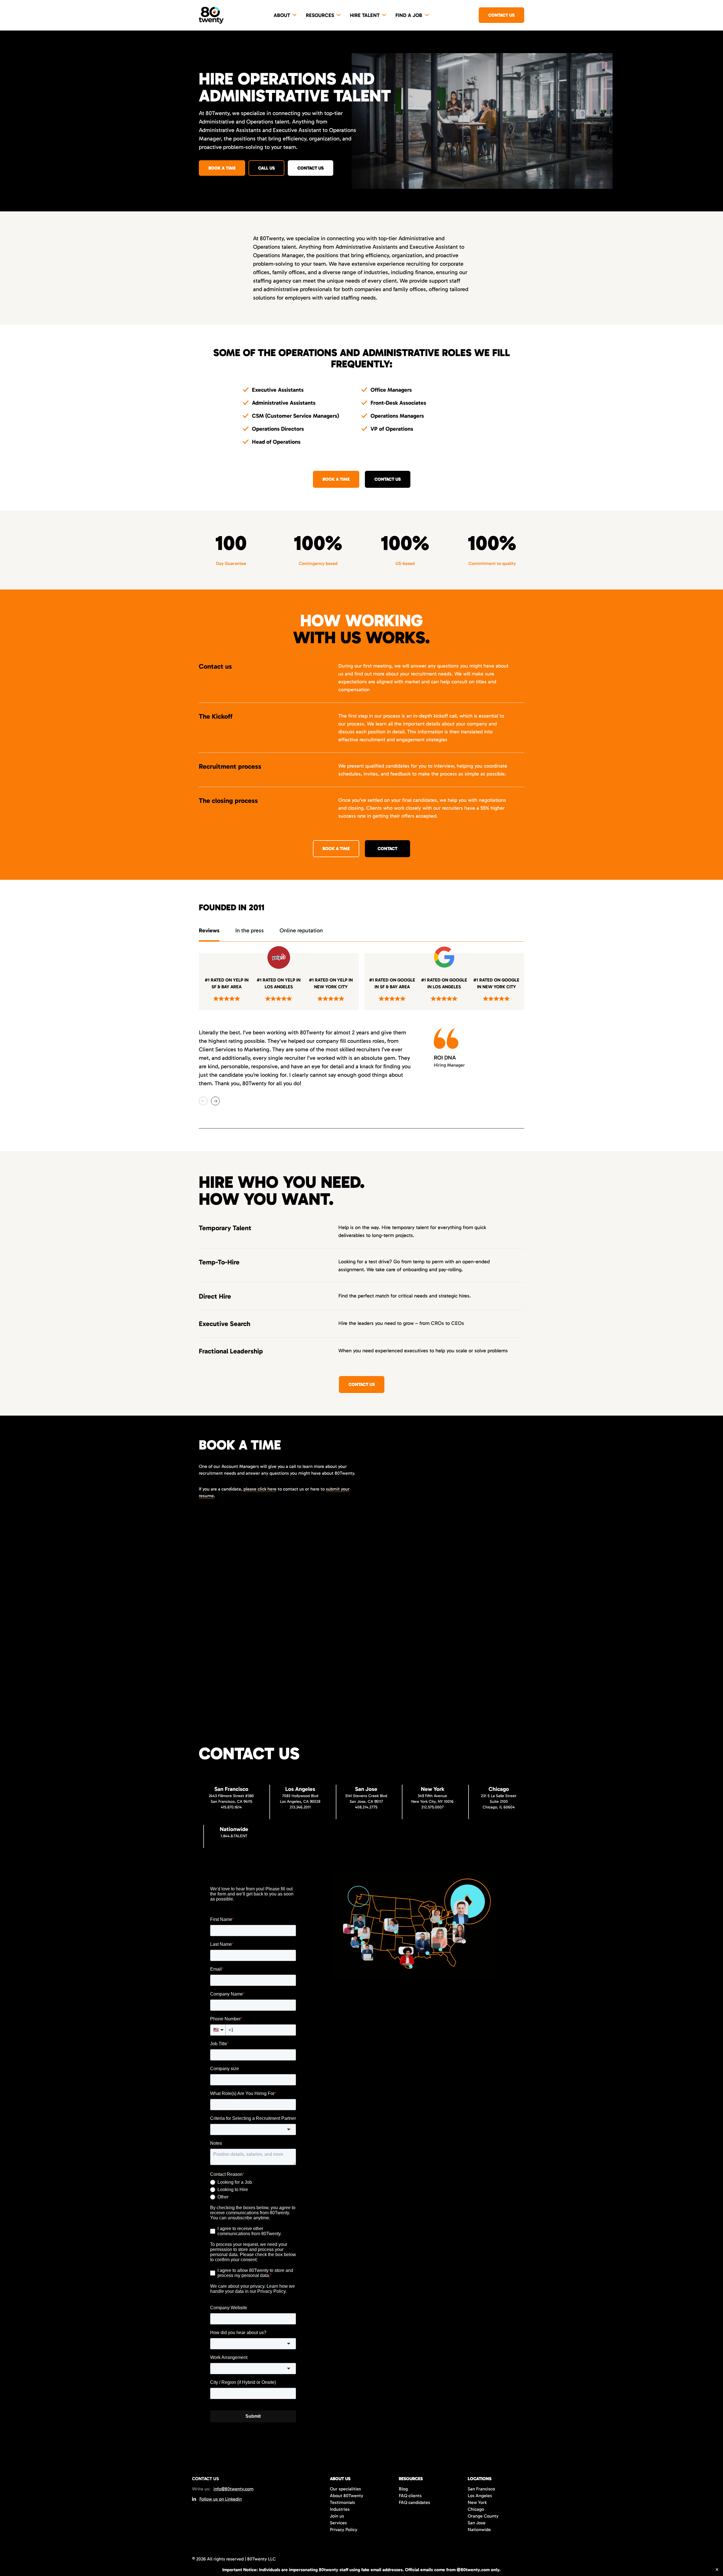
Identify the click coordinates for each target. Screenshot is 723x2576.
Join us (337, 2516)
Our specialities (345, 2489)
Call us (266, 168)
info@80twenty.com (234, 2489)
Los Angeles (480, 2496)
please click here (260, 1489)
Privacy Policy (344, 2530)
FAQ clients (410, 2496)
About (282, 15)
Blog (403, 2489)
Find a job (409, 15)
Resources (320, 15)
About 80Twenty (347, 2496)
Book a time (222, 168)
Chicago (476, 2509)
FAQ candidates (414, 2502)
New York (477, 2502)
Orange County (483, 2516)
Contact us (501, 15)
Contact (387, 849)
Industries (340, 2509)
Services (338, 2523)
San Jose (477, 2523)
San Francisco (481, 2489)
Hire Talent (365, 15)
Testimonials (342, 2502)
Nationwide (479, 2530)
